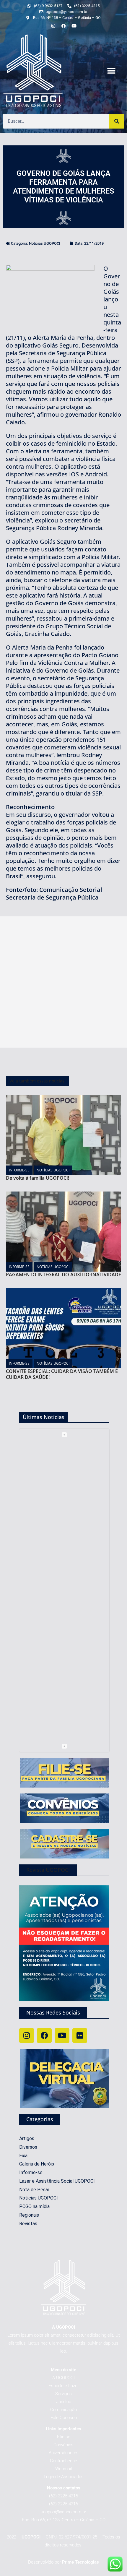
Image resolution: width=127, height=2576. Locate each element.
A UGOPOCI (63, 2378)
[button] (111, 71)
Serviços (63, 2394)
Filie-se (64, 2437)
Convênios (63, 2445)
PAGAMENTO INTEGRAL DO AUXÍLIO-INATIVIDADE (63, 1275)
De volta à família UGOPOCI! (38, 1178)
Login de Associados (64, 2477)
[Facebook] (44, 2036)
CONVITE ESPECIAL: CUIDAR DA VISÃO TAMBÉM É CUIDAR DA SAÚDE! (62, 1374)
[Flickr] (80, 2036)
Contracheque (63, 2461)
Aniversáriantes (64, 2453)
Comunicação (63, 2410)
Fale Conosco (64, 2418)
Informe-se (19, 1170)
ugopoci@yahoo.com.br (63, 2512)
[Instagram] (27, 2036)
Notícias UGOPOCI (45, 243)
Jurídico (64, 2402)
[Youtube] (62, 2036)
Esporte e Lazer (64, 2386)
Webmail (63, 2469)
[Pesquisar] (117, 121)
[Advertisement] (63, 982)
